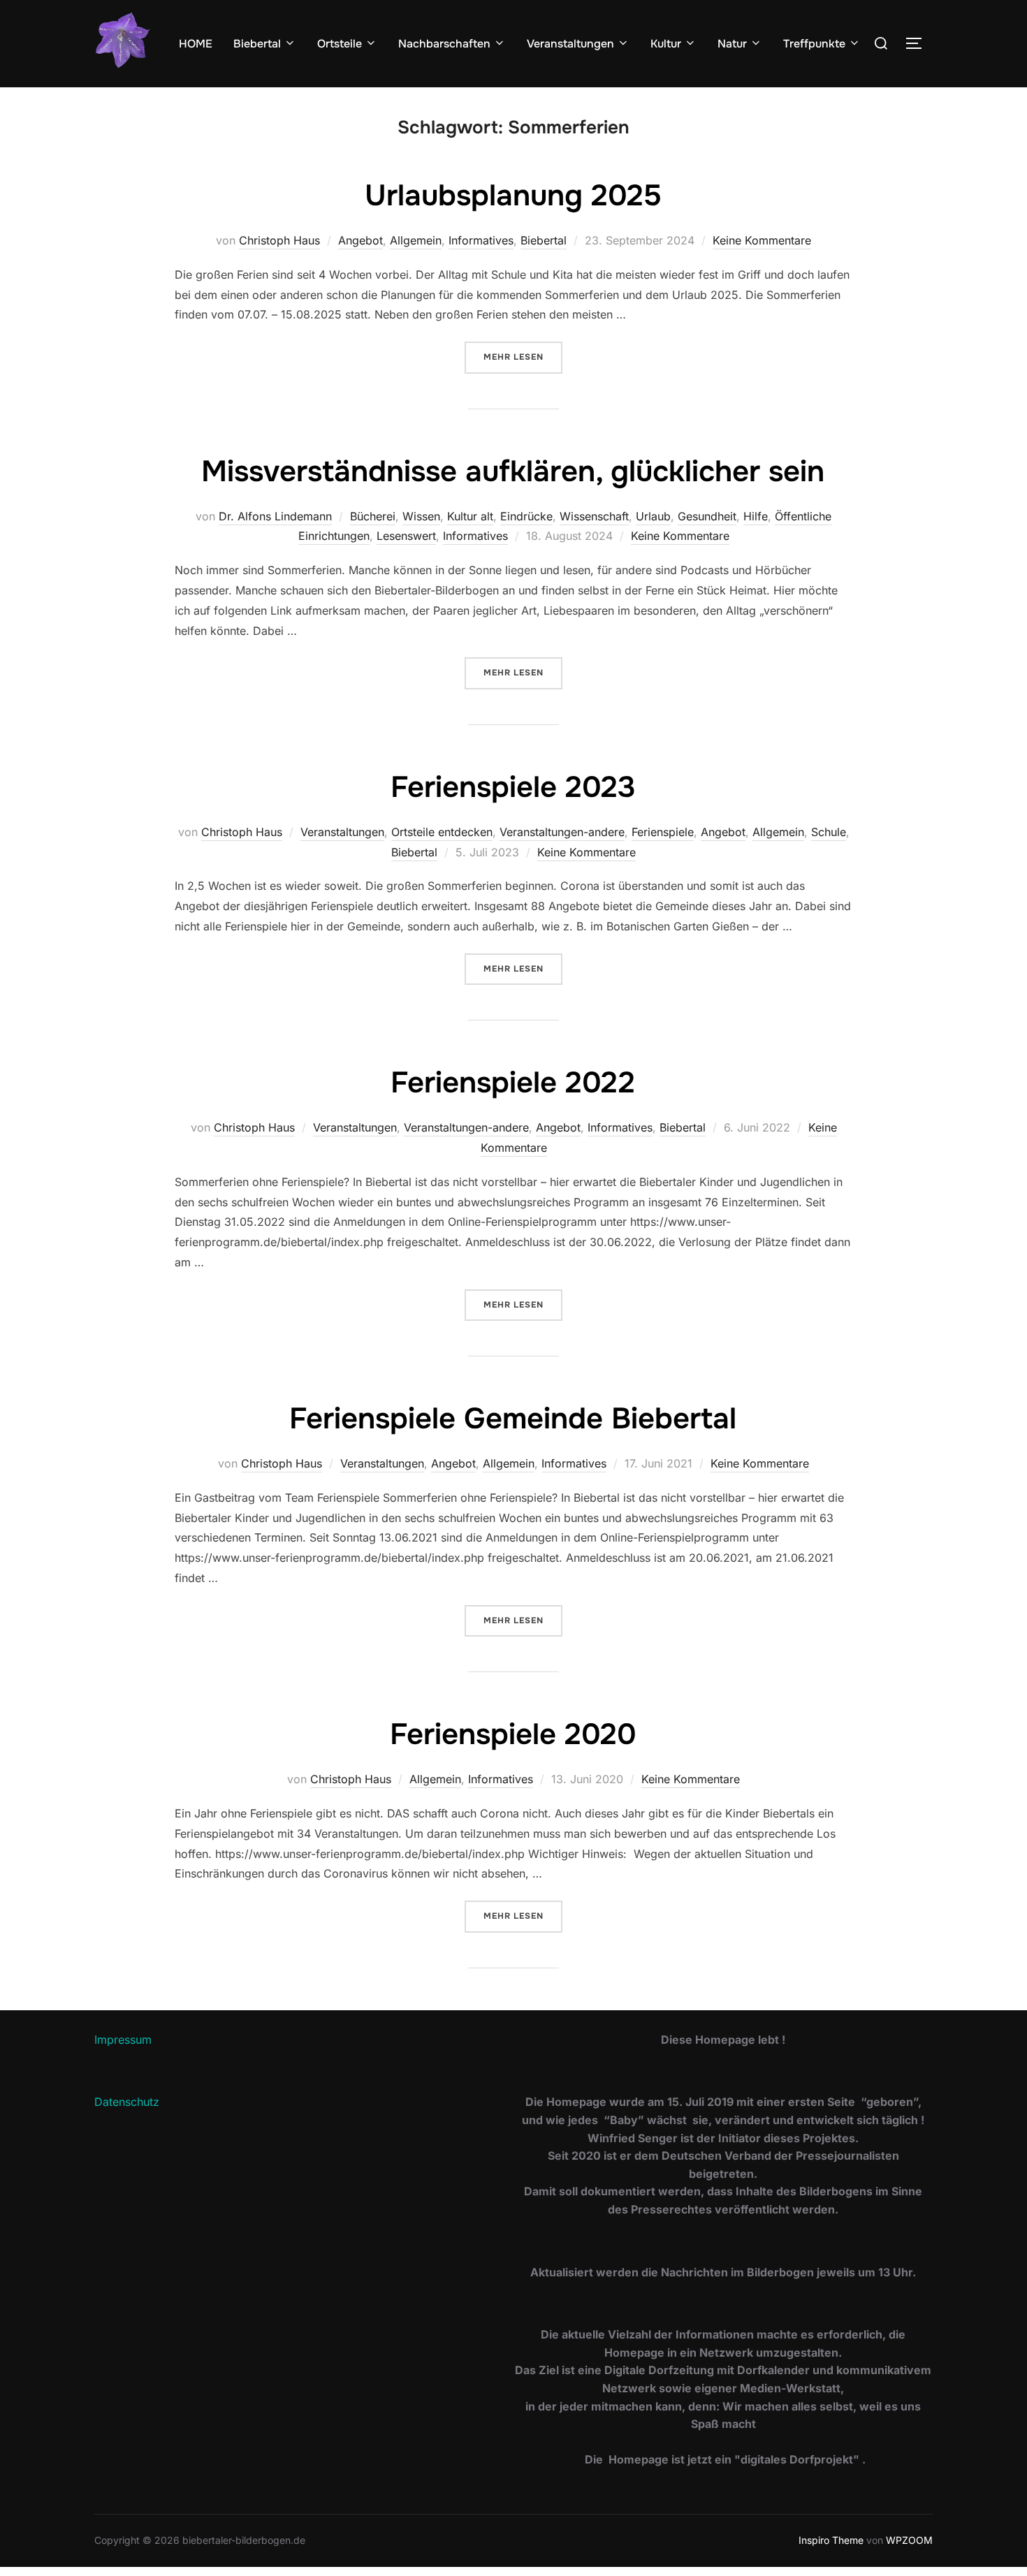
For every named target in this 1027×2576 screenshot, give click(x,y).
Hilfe (756, 516)
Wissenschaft (594, 516)
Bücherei (373, 516)
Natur (732, 44)
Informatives (481, 240)
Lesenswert (406, 536)
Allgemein (416, 240)
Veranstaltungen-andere (562, 832)
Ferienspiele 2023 (513, 787)
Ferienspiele (663, 832)
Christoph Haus (279, 240)
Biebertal (257, 44)
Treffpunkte (814, 44)
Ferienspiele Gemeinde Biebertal (513, 1419)
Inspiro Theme (831, 2540)
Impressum (123, 2040)
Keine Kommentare (762, 240)
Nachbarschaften (444, 44)
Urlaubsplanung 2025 (513, 196)
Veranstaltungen (570, 44)
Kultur (666, 44)
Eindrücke (526, 516)
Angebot (360, 240)
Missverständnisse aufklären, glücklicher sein (513, 471)
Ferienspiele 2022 (513, 1083)
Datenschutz (127, 2102)
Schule (829, 832)
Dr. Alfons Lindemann (275, 516)
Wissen (421, 516)
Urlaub (653, 516)
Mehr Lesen (523, 357)
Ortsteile (340, 44)
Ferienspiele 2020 (513, 1734)
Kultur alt (470, 516)
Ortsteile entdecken (442, 832)
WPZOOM (909, 2540)
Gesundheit (707, 516)
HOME (196, 44)
